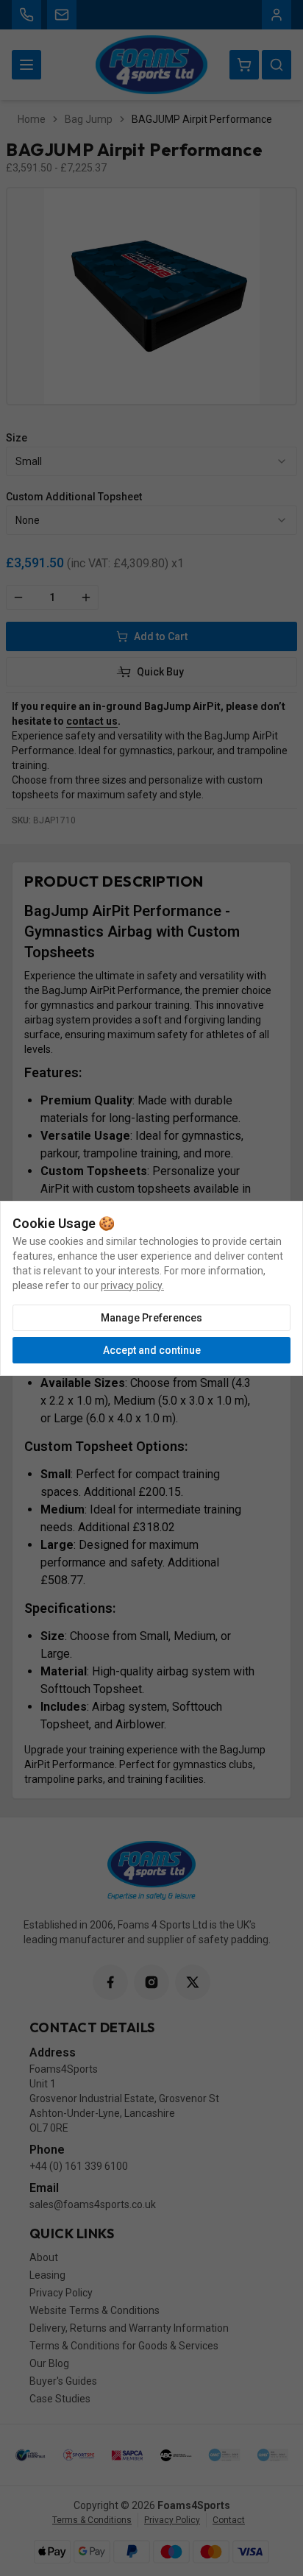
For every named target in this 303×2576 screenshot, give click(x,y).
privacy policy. (132, 1285)
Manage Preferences (151, 1318)
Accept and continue (152, 1350)
